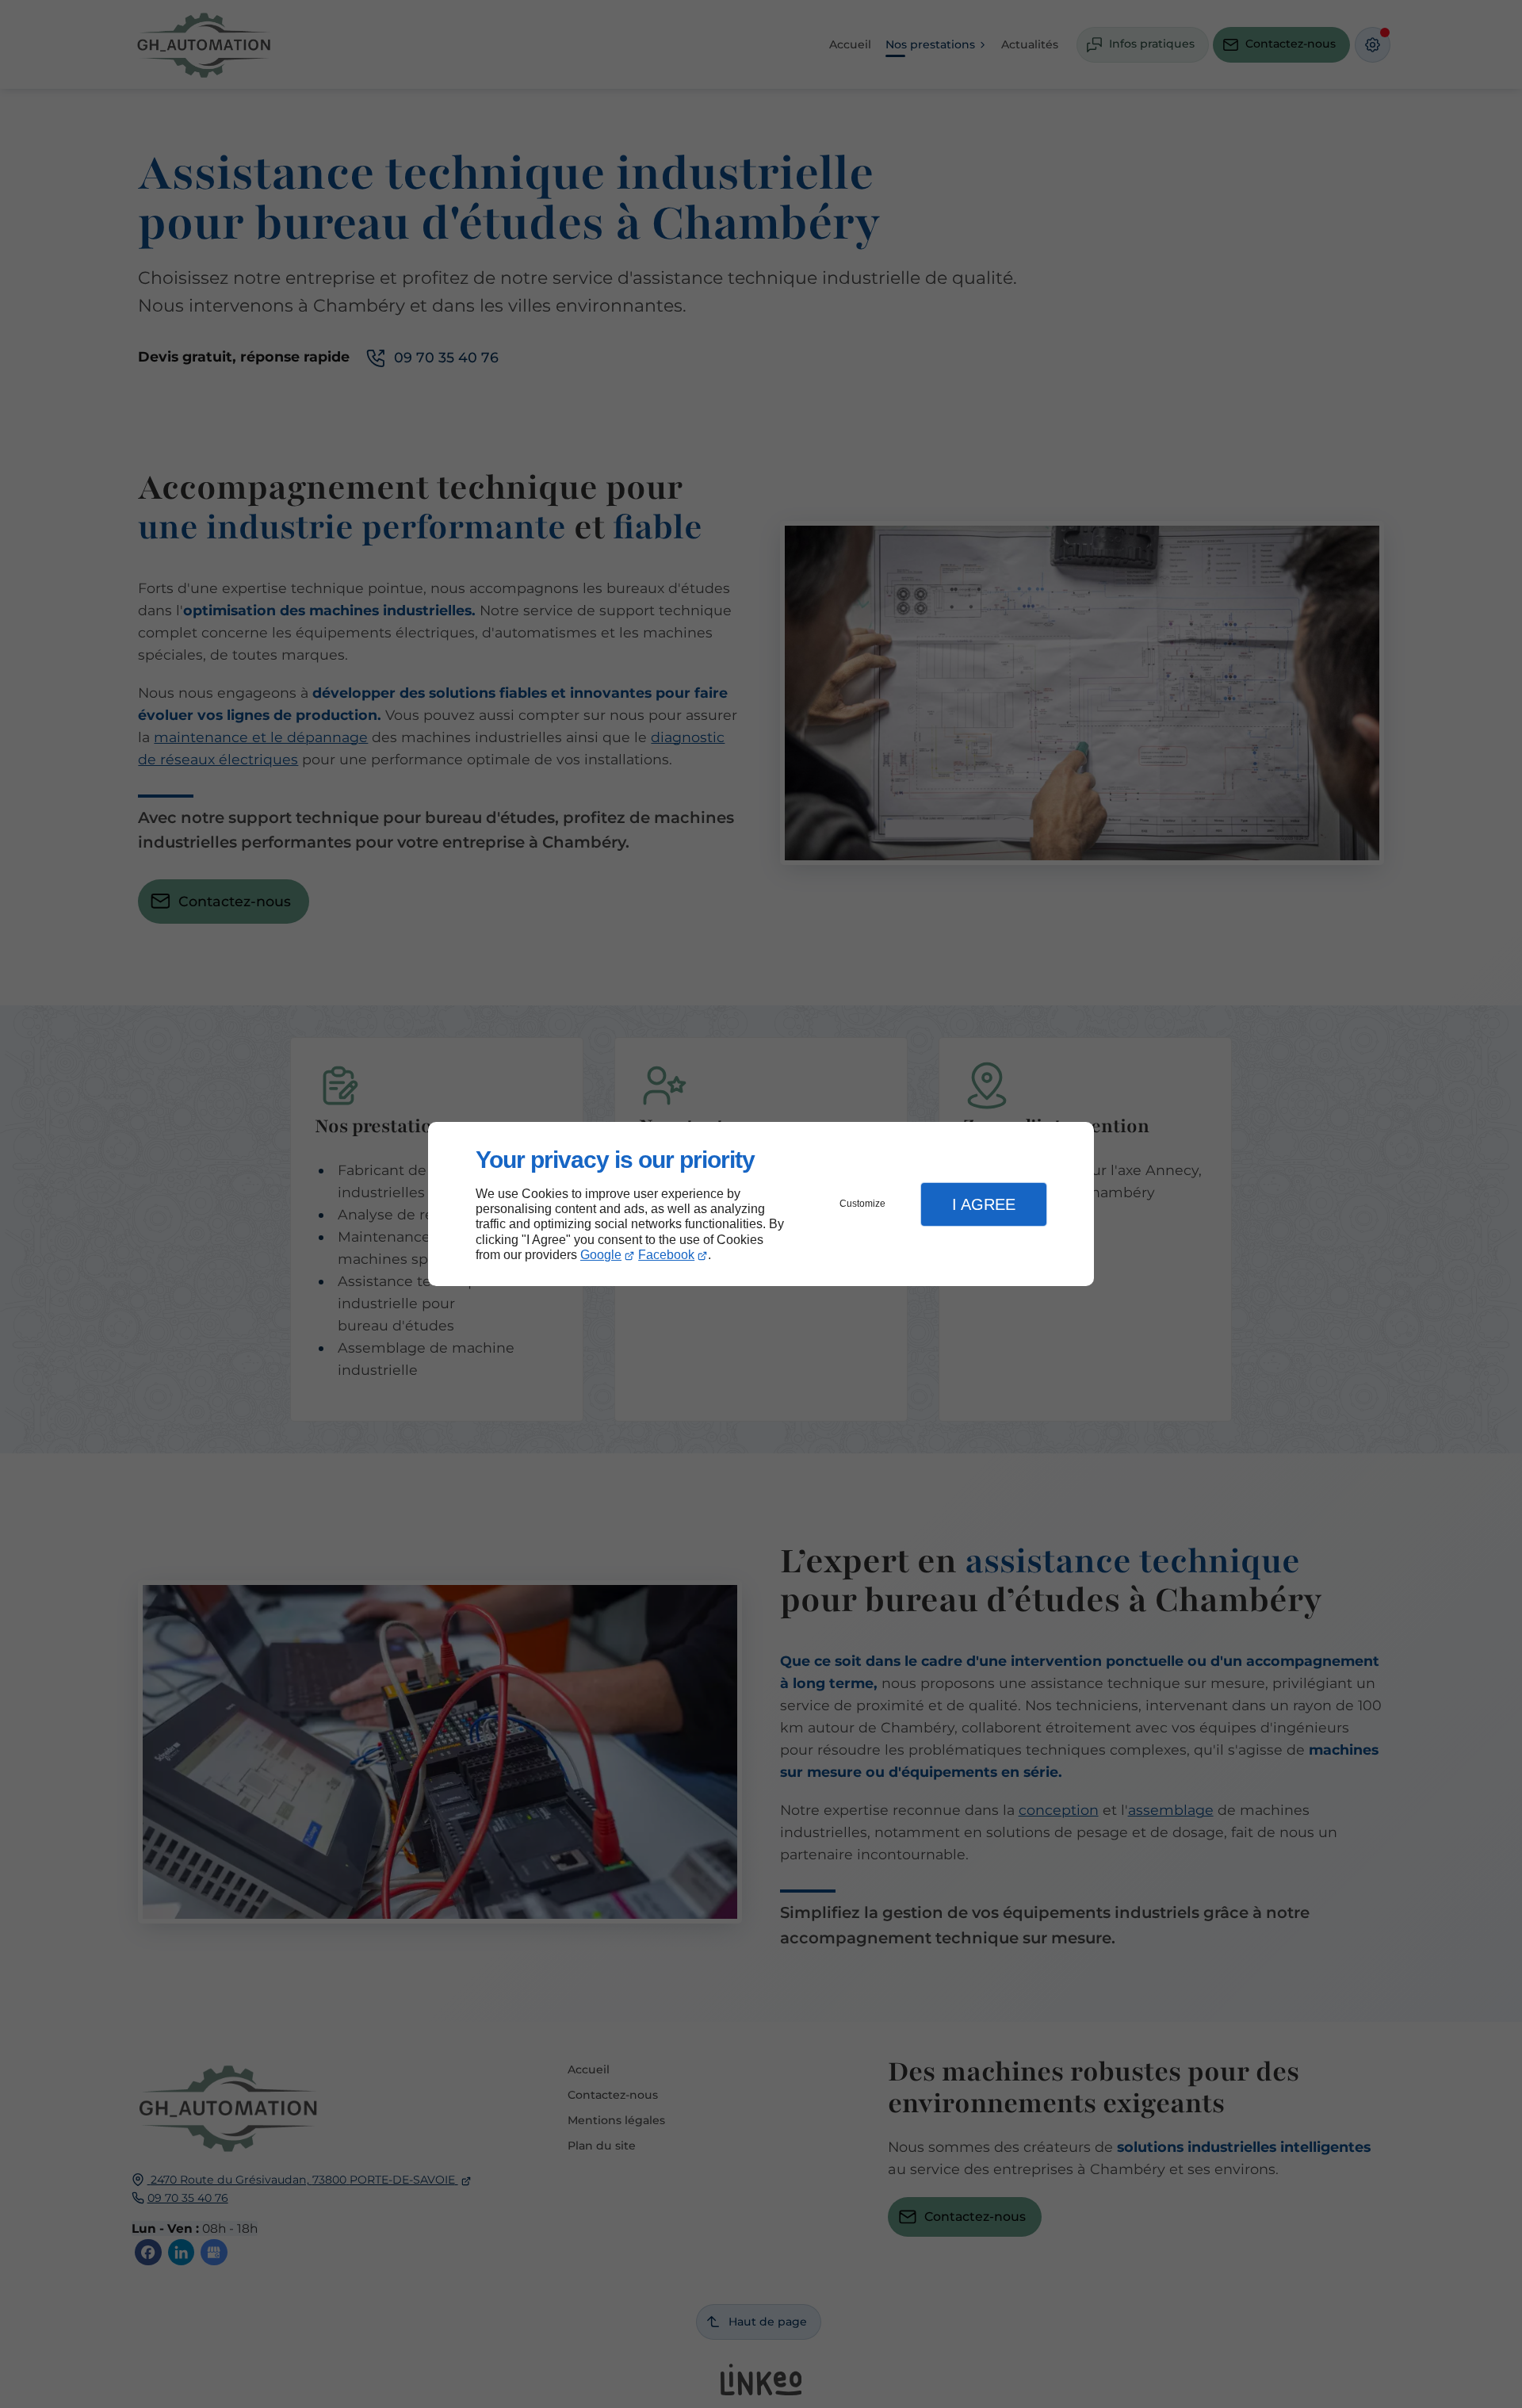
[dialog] (761, 1204)
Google (601, 1255)
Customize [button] (862, 1204)
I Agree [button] (984, 1204)
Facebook (666, 1255)
